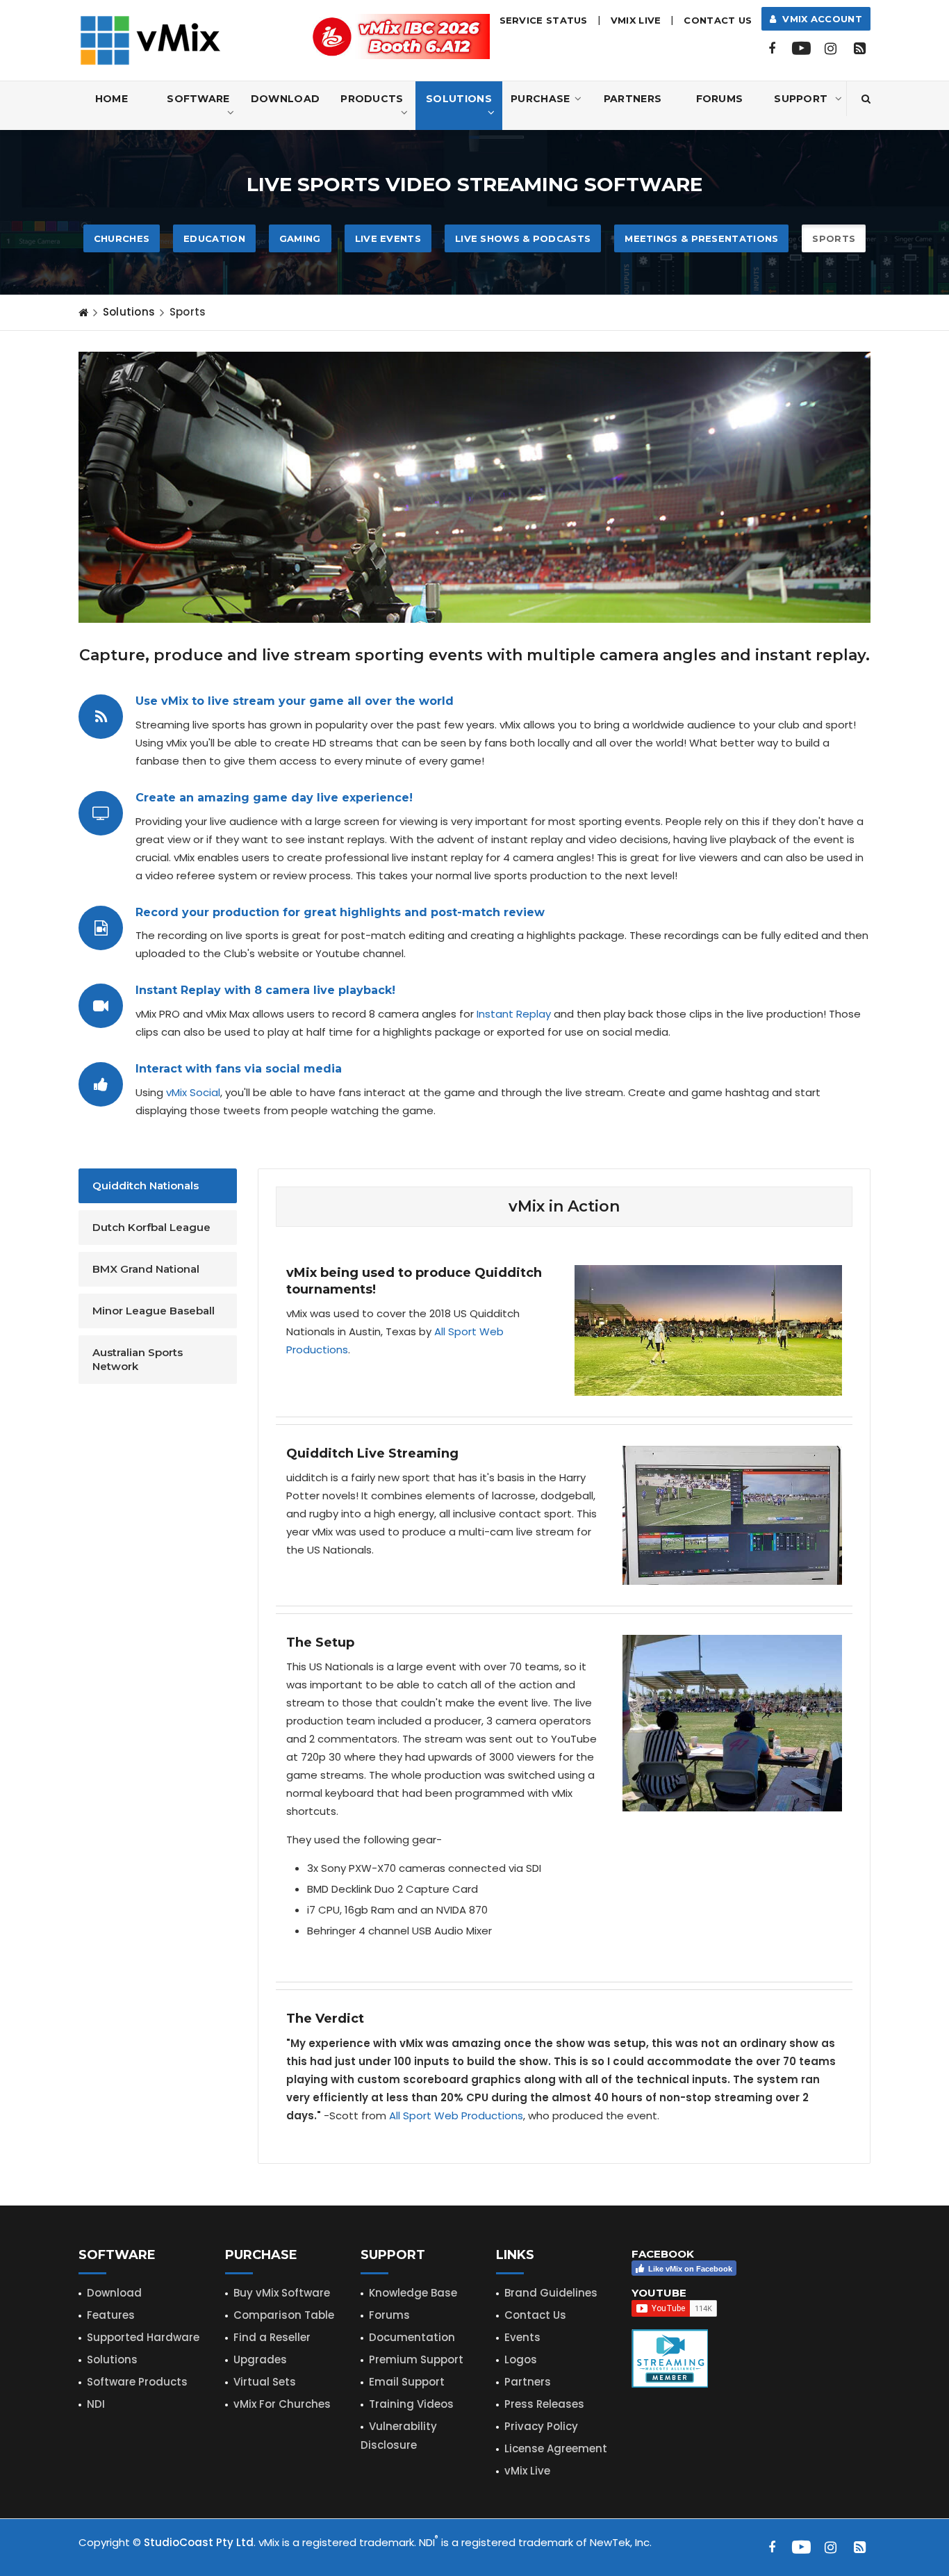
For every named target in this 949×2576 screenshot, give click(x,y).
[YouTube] (801, 49)
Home (112, 99)
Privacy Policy (541, 2426)
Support (801, 99)
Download (285, 99)
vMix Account (819, 19)
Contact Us (718, 20)
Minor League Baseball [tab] (154, 1311)
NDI (96, 2404)
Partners (633, 99)
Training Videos (411, 2404)
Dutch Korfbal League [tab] (151, 1227)
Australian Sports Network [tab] (138, 1359)
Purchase (540, 99)
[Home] (83, 312)
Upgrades (260, 2359)
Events (522, 2337)
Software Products (137, 2382)
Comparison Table (284, 2315)
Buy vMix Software (282, 2293)
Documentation (412, 2337)
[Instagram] (830, 49)
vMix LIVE (636, 20)
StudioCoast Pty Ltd (199, 2542)
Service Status (544, 20)
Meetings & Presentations (701, 238)
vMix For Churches (282, 2404)
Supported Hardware (143, 2337)
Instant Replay (514, 1014)
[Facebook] (772, 49)
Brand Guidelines (551, 2293)
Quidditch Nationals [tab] (146, 1185)
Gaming (300, 238)
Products (372, 99)
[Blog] (859, 49)
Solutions (459, 99)
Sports (834, 238)
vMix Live (527, 2471)
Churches (122, 238)
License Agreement (556, 2448)
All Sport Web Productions (456, 2116)
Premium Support (416, 2359)
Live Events (388, 238)
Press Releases (544, 2404)
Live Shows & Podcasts (523, 238)
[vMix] (150, 39)
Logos (521, 2359)
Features (111, 2315)
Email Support (407, 2382)
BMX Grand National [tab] (146, 1269)
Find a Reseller (272, 2337)
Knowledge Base (413, 2293)
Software (198, 99)
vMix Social (193, 1092)
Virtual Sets (265, 2382)
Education (214, 238)
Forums (720, 99)
